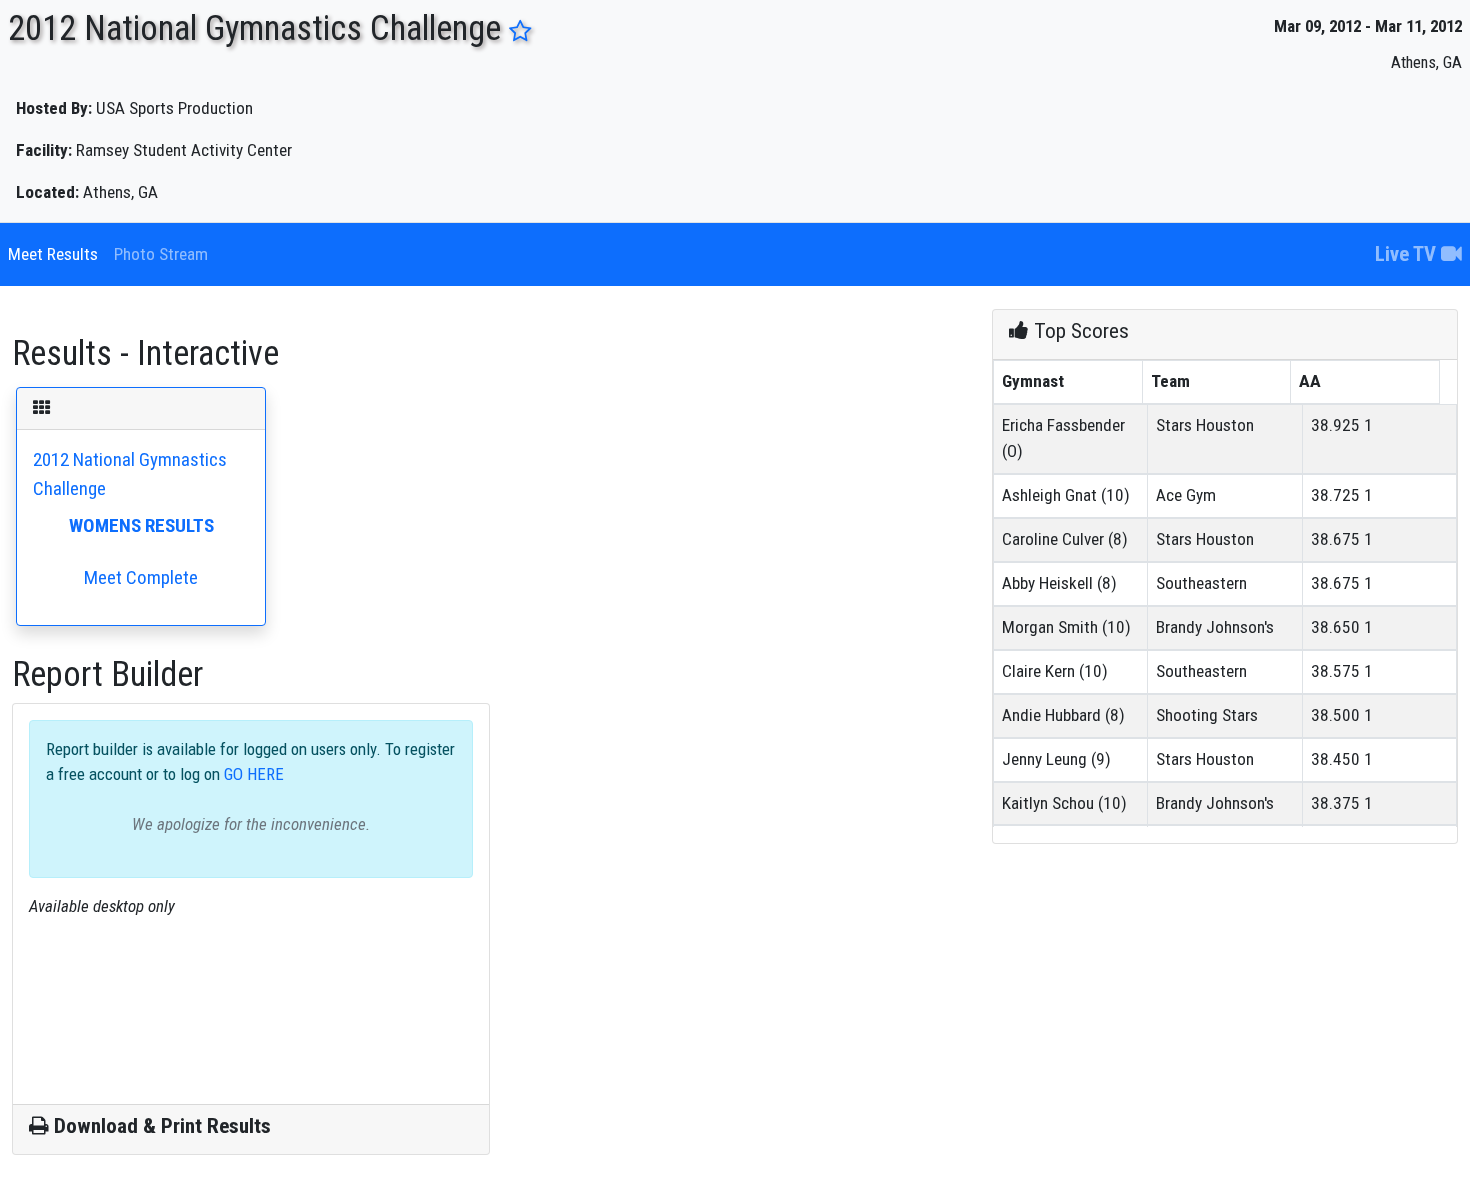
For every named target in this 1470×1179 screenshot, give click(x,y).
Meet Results (53, 254)
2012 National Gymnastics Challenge (130, 518)
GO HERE (252, 774)
